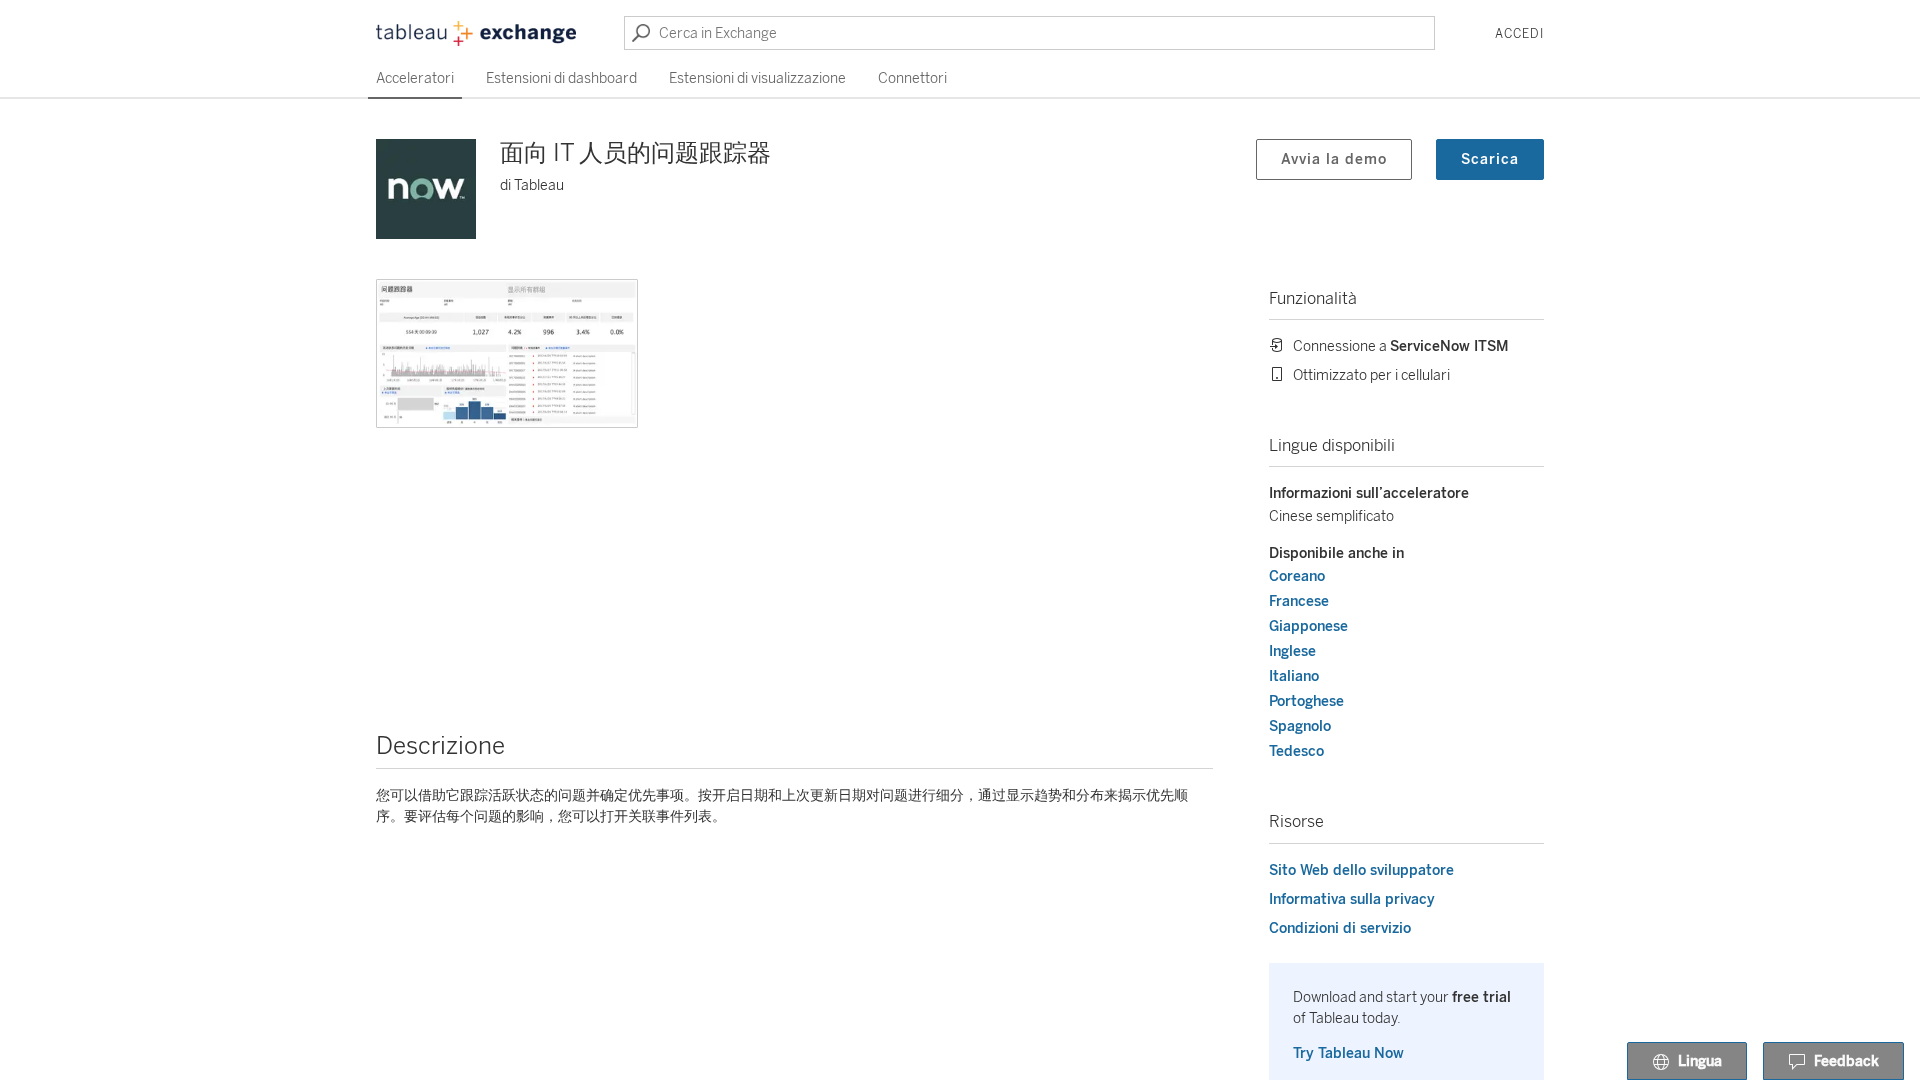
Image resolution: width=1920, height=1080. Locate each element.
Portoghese (1306, 701)
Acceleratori (415, 78)
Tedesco (1296, 751)
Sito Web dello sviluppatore (1361, 870)
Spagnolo (1300, 726)
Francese (1299, 601)
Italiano (1294, 676)
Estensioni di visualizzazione (757, 78)
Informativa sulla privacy (1352, 899)
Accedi (1519, 34)
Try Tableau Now (1348, 1053)
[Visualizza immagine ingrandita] (507, 353)
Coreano (1297, 576)
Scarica (1490, 159)
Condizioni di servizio (1340, 928)
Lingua (1700, 1061)
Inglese (1292, 651)
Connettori (912, 78)
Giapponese (1308, 626)
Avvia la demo (1334, 159)
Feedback (1846, 1061)
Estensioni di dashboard (561, 78)
